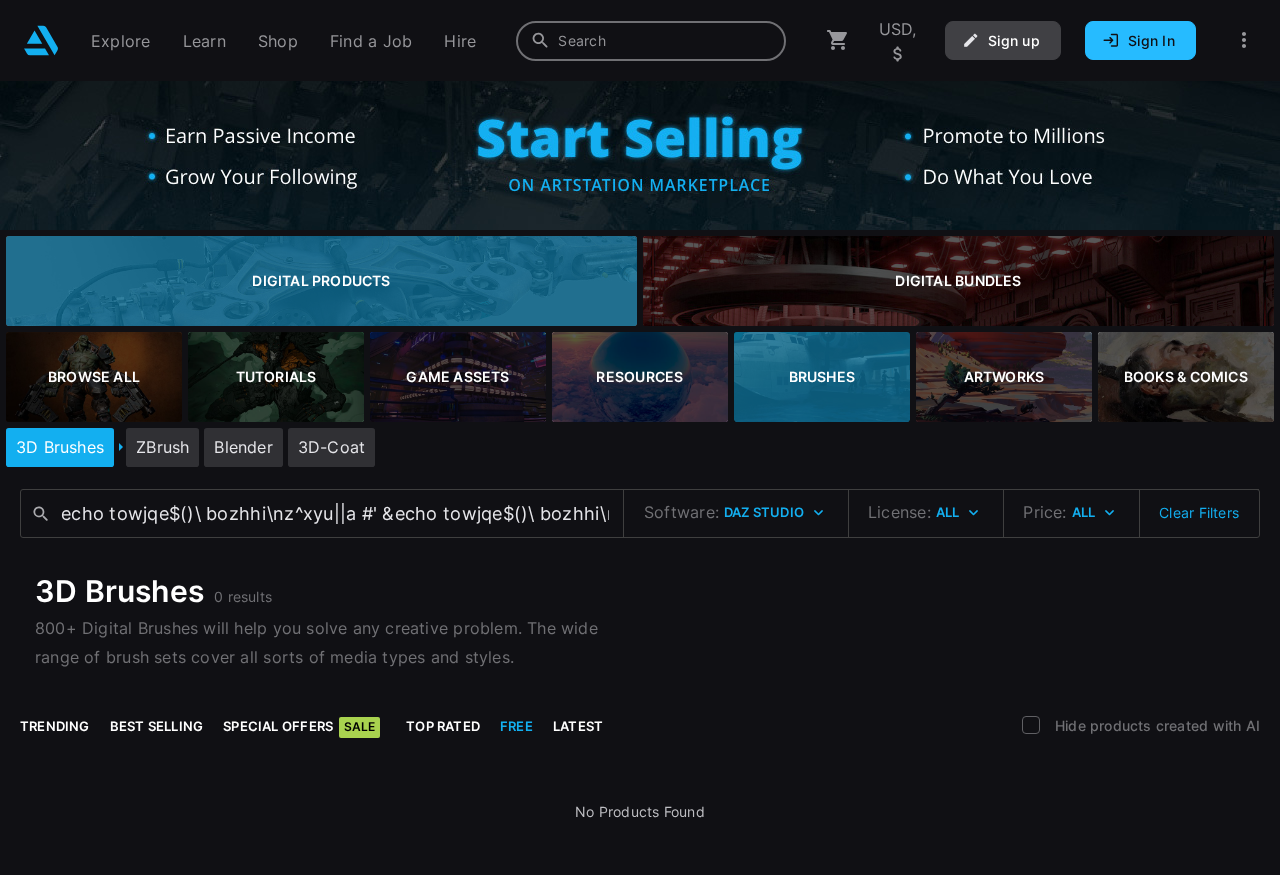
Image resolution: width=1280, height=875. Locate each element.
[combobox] (651, 41)
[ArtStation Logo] (41, 40)
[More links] (1244, 40)
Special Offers (299, 726)
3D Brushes (60, 447)
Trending (55, 726)
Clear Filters (1199, 512)
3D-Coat (331, 447)
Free (516, 726)
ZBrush (162, 447)
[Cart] (838, 40)
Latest (578, 726)
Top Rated (443, 726)
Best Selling (157, 726)
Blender (243, 447)
